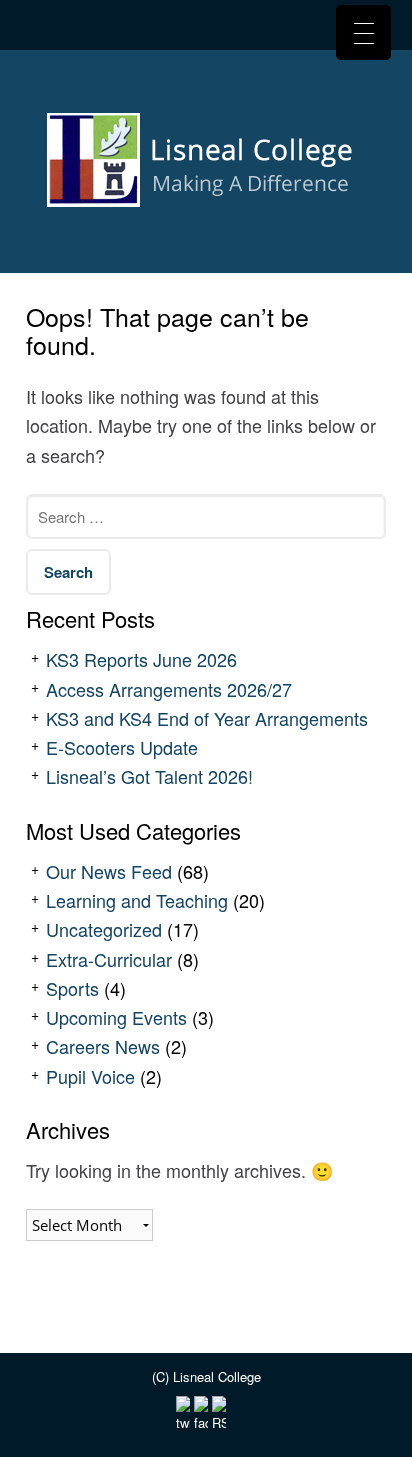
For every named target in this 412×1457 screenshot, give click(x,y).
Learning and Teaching (137, 900)
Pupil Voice (90, 1076)
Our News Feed (109, 871)
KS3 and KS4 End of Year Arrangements (207, 718)
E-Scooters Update (122, 747)
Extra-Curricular (109, 959)
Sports (72, 988)
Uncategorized (104, 929)
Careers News (103, 1046)
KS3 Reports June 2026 (141, 659)
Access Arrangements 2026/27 (169, 689)
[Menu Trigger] (363, 32)
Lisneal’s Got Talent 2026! (149, 776)
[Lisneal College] (205, 167)
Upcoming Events (116, 1017)
